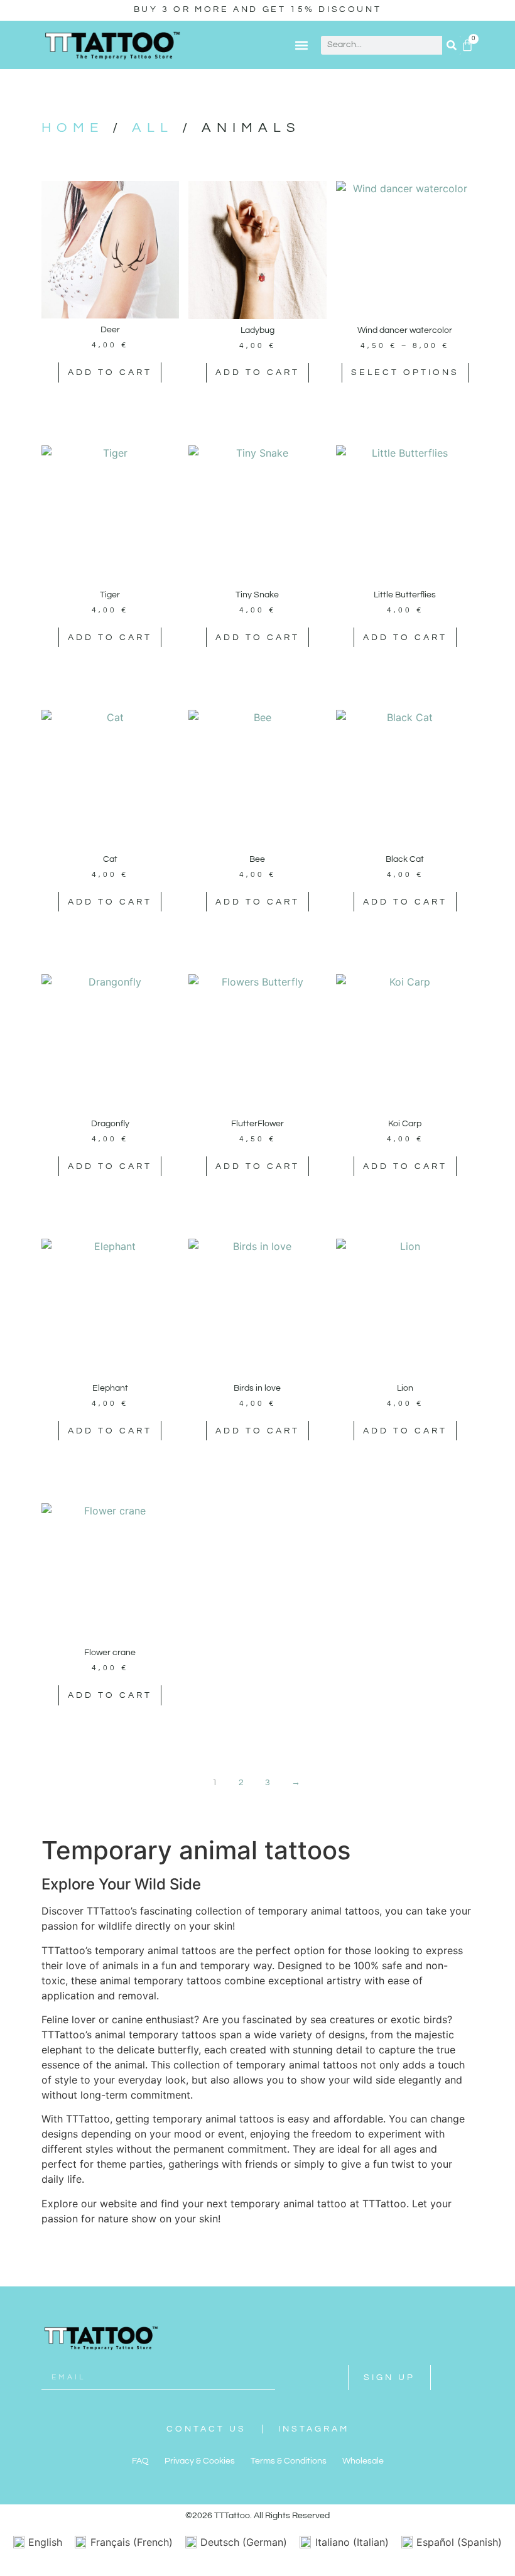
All (153, 128)
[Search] (452, 45)
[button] (301, 45)
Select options (405, 372)
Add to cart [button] (110, 372)
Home (73, 128)
